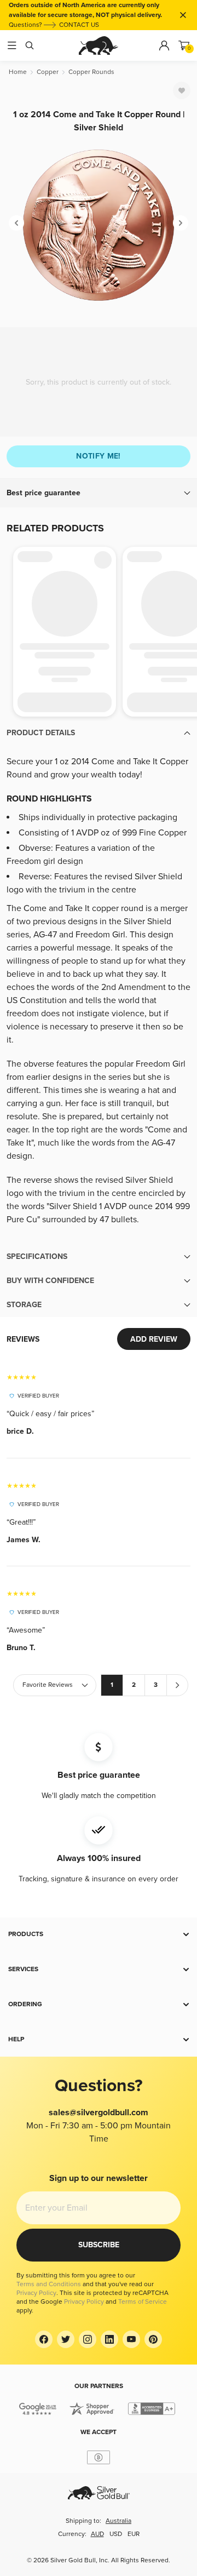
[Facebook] (44, 2339)
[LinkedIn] (109, 2339)
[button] (99, 493)
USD (116, 2534)
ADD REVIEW (154, 1339)
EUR (134, 2534)
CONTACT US (79, 25)
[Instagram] (88, 2339)
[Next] (181, 223)
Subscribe (99, 2245)
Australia (118, 2521)
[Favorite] (182, 90)
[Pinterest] (153, 2339)
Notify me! (99, 456)
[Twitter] (66, 2339)
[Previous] (16, 223)
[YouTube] (131, 2339)
